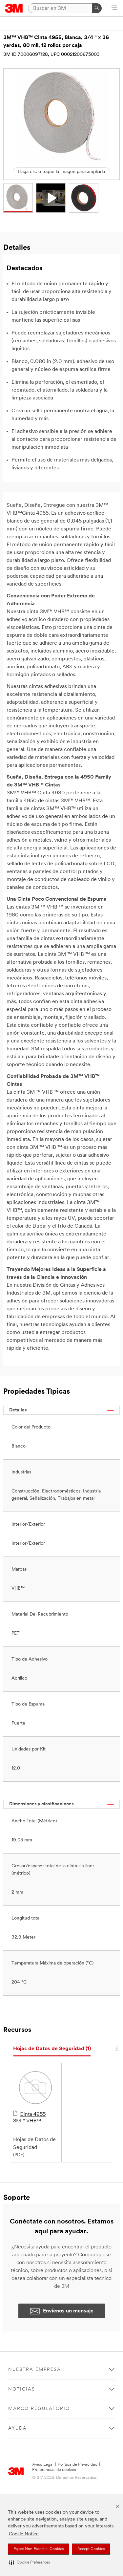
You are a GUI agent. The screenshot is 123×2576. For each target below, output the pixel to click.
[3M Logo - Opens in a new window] (14, 8)
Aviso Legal (43, 2465)
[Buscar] (97, 8)
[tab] (52, 2049)
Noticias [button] (22, 2389)
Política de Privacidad (78, 2465)
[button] (30, 2563)
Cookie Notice (24, 2534)
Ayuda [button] (18, 2428)
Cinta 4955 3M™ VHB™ (29, 2118)
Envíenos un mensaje (68, 2311)
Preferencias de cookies (54, 2470)
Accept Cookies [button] (91, 2549)
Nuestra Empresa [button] (35, 2370)
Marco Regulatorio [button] (39, 2409)
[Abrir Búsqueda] (114, 9)
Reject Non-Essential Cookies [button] (39, 2549)
